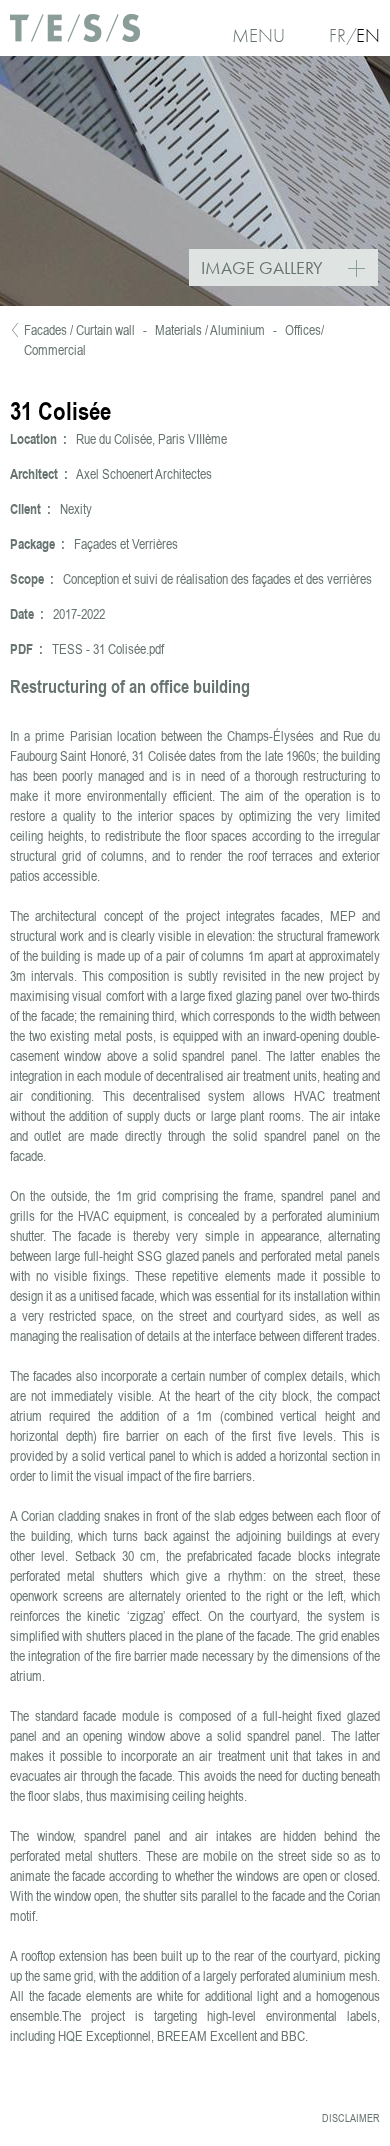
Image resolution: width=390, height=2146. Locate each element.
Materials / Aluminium (210, 330)
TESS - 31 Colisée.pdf (108, 649)
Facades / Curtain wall (79, 330)
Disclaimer (351, 2118)
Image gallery (289, 269)
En (368, 35)
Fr (337, 35)
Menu (258, 35)
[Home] (75, 35)
